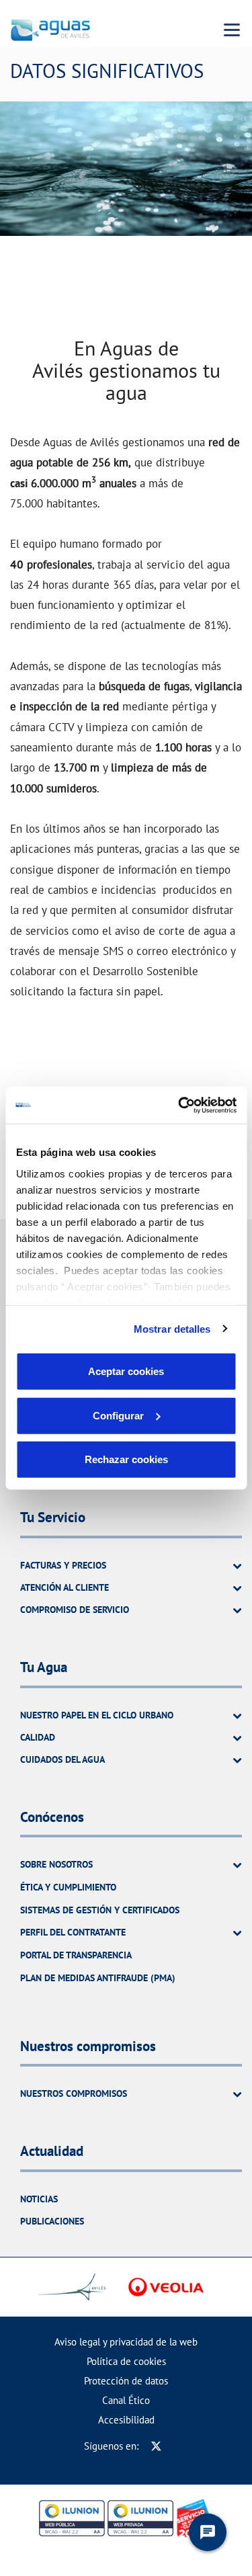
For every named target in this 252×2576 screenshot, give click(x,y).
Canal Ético (126, 2400)
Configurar (118, 1415)
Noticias (39, 2199)
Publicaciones (52, 2221)
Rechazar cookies (126, 1459)
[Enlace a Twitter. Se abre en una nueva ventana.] (156, 2446)
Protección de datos (126, 2381)
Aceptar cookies (126, 1371)
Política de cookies (126, 2361)
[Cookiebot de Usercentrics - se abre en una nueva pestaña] (179, 1105)
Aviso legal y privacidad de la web (126, 2342)
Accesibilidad (126, 2420)
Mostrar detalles (172, 1328)
